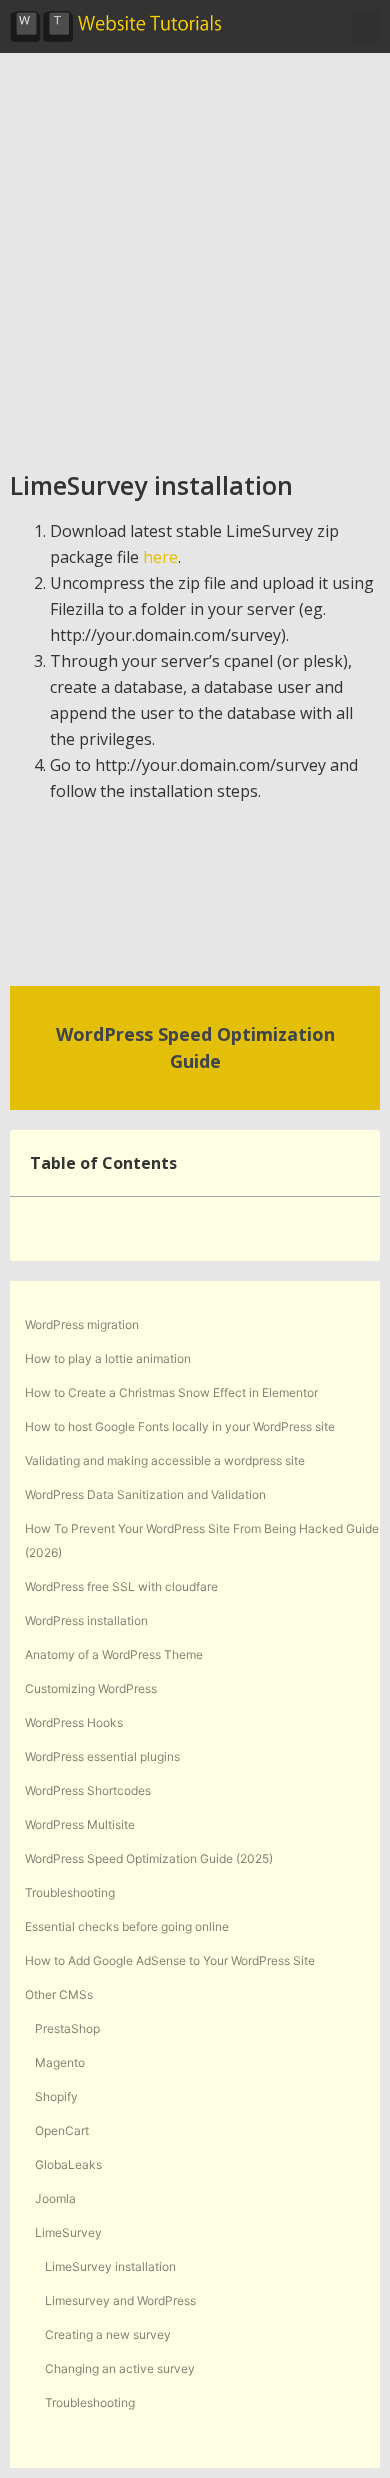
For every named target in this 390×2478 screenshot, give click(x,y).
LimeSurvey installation (110, 2266)
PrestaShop (67, 2028)
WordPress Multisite (80, 1824)
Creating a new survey (108, 2334)
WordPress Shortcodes (88, 1790)
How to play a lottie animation (108, 1358)
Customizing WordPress (91, 1688)
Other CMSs (59, 1994)
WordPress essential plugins (102, 1756)
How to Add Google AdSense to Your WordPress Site (170, 1960)
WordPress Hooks (74, 1722)
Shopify (56, 2096)
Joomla (55, 2198)
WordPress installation (86, 1620)
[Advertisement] (195, 258)
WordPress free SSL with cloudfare (121, 1586)
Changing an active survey (120, 2368)
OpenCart (62, 2130)
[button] (318, 27)
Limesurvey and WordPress (120, 2300)
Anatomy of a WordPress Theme (114, 1654)
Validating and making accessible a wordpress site (165, 1460)
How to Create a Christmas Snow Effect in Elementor (171, 1392)
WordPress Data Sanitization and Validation (145, 1494)
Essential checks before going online (127, 1926)
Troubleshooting (70, 1892)
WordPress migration (82, 1324)
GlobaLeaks (68, 2164)
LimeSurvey (68, 2232)
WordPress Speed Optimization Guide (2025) (149, 1858)
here (160, 557)
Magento (60, 2062)
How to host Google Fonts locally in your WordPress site (180, 1426)
